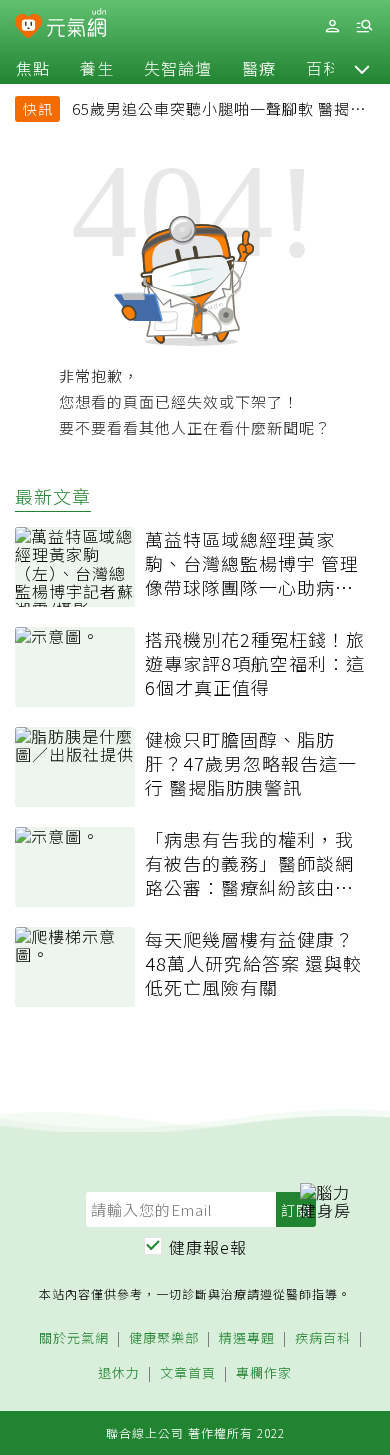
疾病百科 (323, 1338)
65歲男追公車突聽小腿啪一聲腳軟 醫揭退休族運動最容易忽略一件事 (219, 111)
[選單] (364, 26)
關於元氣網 (74, 1338)
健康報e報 (208, 1247)
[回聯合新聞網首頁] (28, 28)
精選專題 (247, 1338)
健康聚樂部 (164, 1338)
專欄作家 (264, 1373)
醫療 (259, 68)
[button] (362, 68)
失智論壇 (178, 68)
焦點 (33, 68)
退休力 (119, 1373)
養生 (97, 68)
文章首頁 (188, 1373)
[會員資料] (332, 26)
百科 (323, 68)
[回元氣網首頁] (76, 25)
